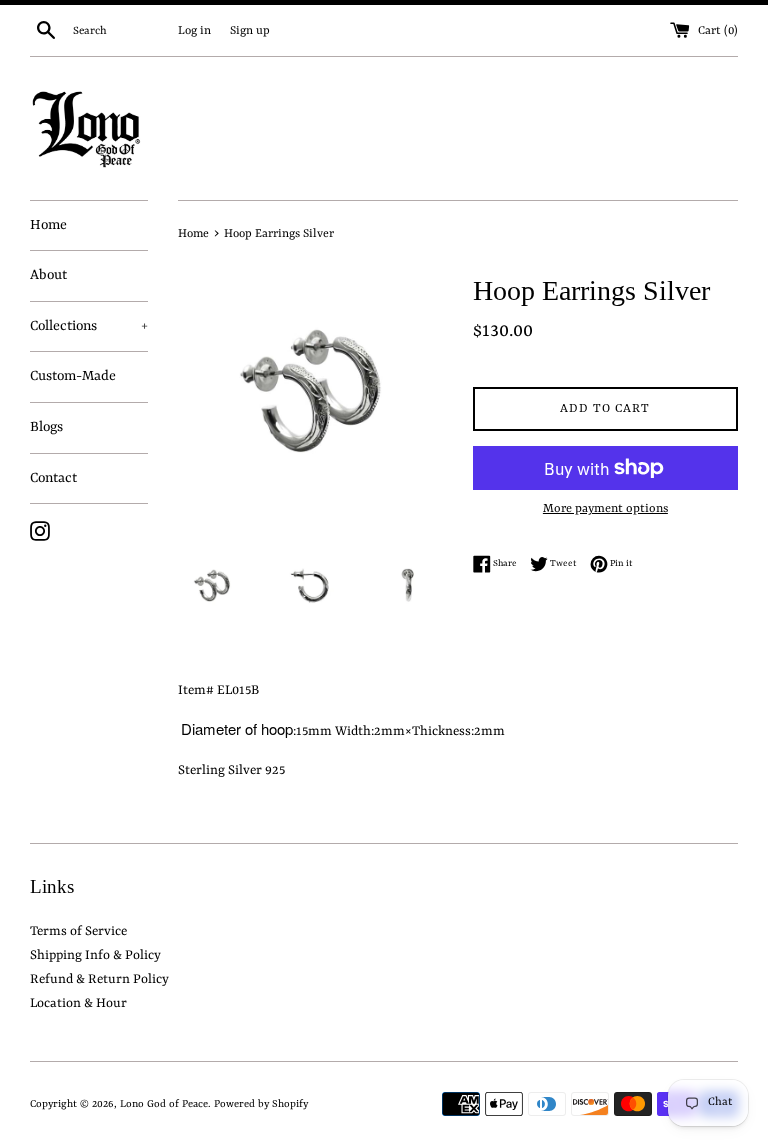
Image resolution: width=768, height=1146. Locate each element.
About (48, 275)
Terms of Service (78, 931)
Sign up (250, 31)
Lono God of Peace (164, 1104)
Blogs (46, 427)
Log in (194, 31)
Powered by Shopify (261, 1104)
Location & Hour (78, 1003)
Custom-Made (73, 376)
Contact (53, 478)
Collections (89, 326)
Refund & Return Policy (99, 979)
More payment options (605, 509)
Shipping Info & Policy (95, 955)
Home (48, 225)
